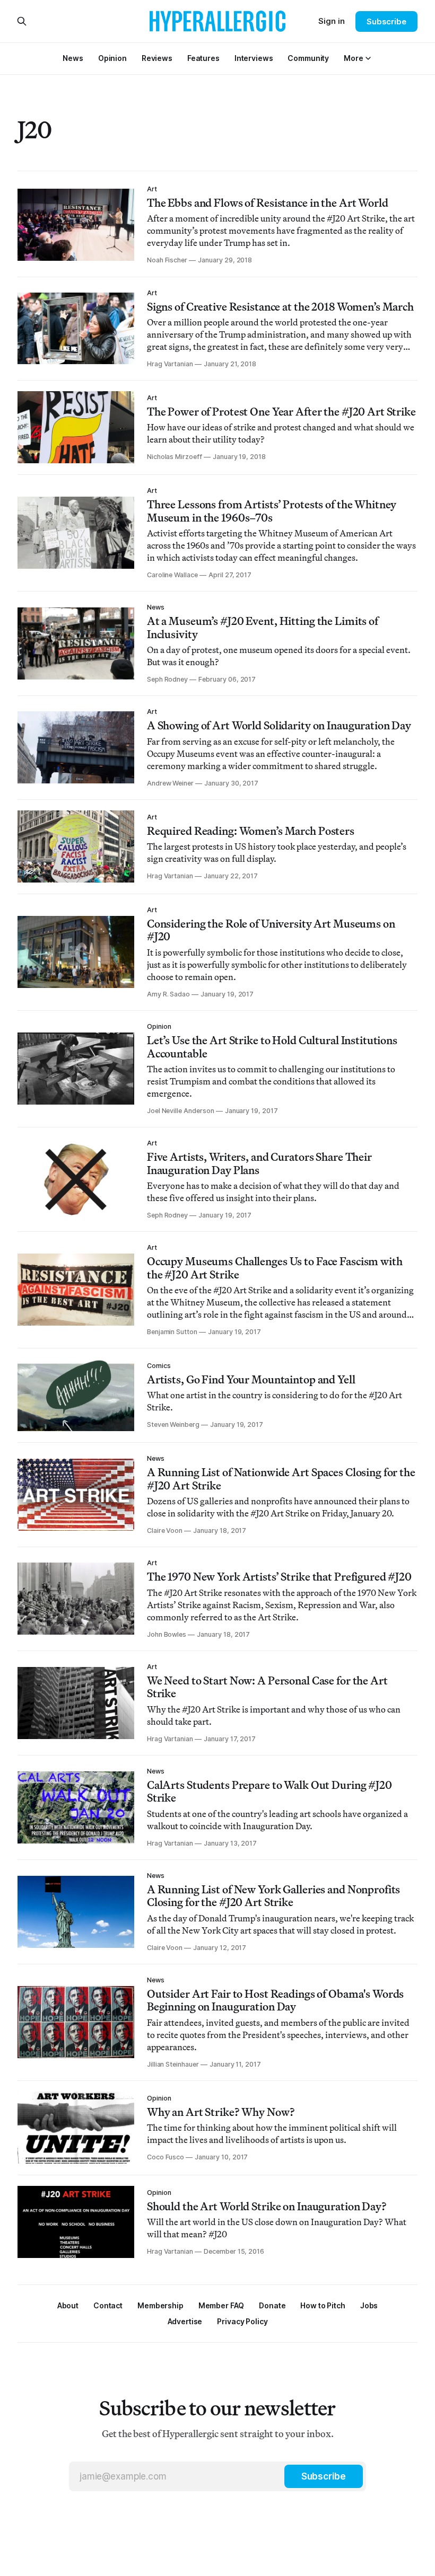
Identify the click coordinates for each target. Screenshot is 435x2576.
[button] (353, 58)
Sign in (332, 21)
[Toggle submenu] (368, 58)
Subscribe (386, 21)
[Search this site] (22, 21)
